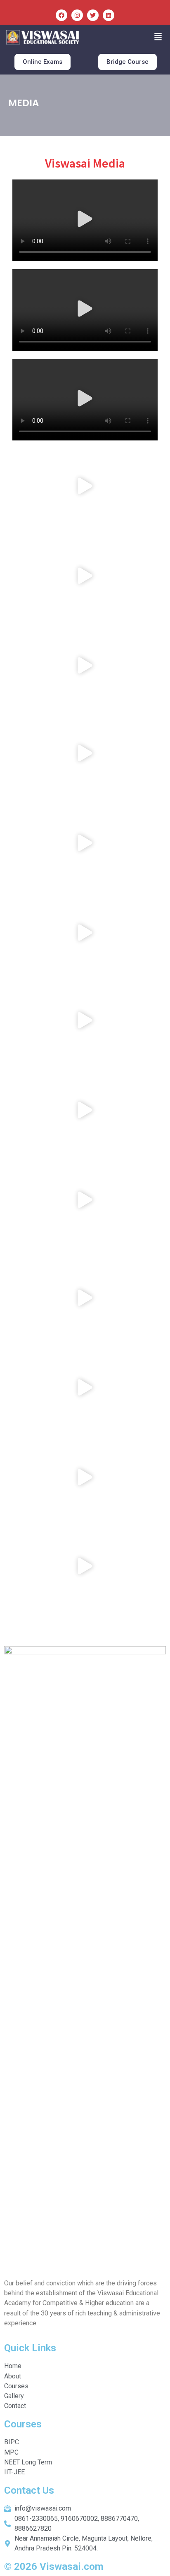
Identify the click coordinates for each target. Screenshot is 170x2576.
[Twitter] (93, 15)
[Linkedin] (109, 15)
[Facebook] (61, 15)
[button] (158, 37)
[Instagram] (77, 15)
